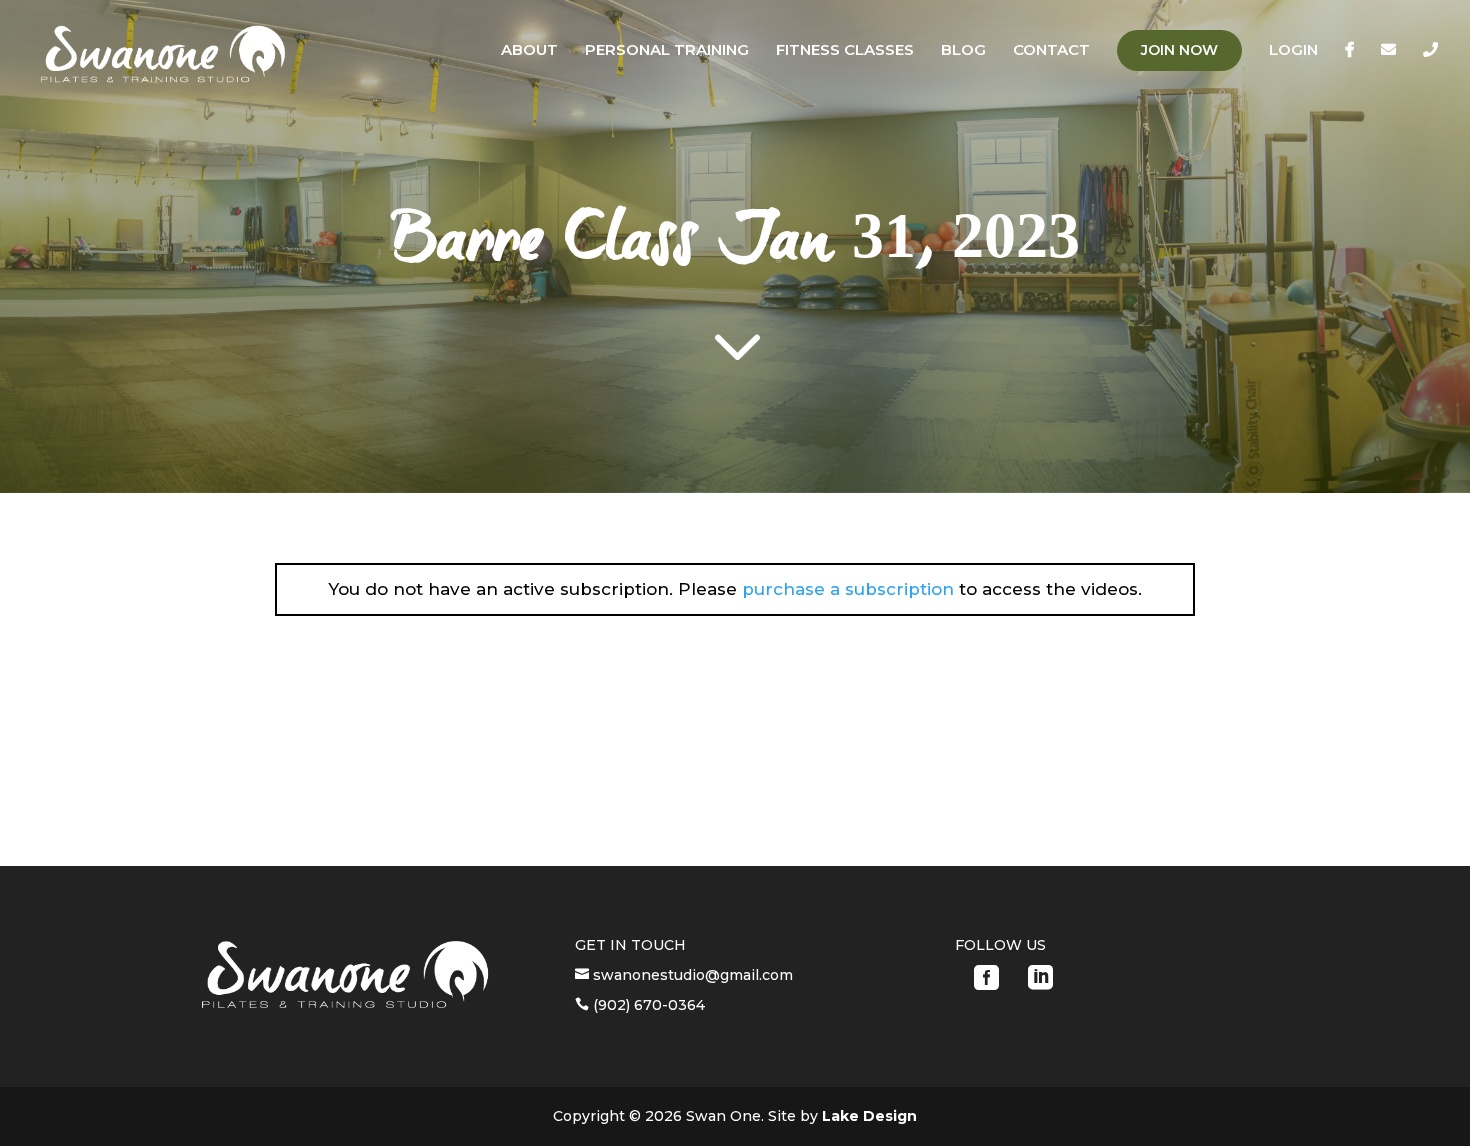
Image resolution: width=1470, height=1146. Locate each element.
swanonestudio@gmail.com (691, 975)
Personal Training (667, 51)
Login (1293, 51)
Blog (963, 51)
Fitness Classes (845, 51)
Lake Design (869, 1116)
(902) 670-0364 (647, 1005)
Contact (1051, 51)
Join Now (1179, 50)
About (529, 51)
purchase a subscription (848, 589)
